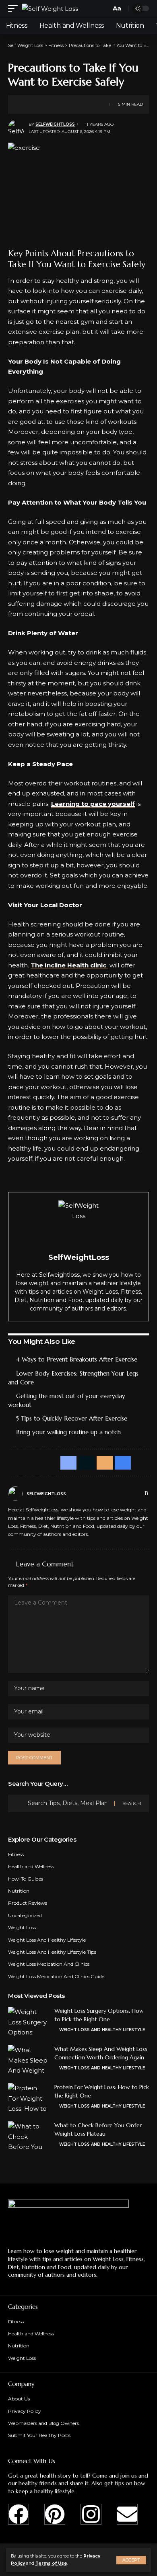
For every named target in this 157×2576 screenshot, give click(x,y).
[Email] (51, 104)
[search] (103, 9)
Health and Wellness (31, 1866)
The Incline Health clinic (69, 965)
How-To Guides (26, 1879)
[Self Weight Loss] (50, 9)
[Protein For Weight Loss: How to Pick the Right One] (28, 2098)
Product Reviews (28, 1903)
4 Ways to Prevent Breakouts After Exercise (77, 1359)
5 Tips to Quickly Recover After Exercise (72, 1418)
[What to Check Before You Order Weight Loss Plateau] (28, 2136)
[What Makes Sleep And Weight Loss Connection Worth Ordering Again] (28, 2060)
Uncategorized (25, 1915)
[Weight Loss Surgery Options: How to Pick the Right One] (28, 2022)
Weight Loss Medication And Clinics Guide (56, 1976)
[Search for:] (68, 1803)
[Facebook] (138, 1494)
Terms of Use (51, 2563)
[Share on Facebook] (26, 104)
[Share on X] (39, 104)
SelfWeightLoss (55, 124)
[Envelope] (127, 2514)
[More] (76, 104)
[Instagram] (91, 2514)
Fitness (16, 1854)
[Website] (129, 1494)
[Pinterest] (55, 2514)
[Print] (64, 104)
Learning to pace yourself (93, 804)
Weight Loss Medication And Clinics (49, 1964)
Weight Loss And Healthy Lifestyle (47, 1940)
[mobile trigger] (15, 9)
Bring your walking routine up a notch (68, 1432)
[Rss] (146, 1494)
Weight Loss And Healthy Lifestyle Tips (52, 1952)
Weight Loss (22, 1927)
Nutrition (19, 1891)
